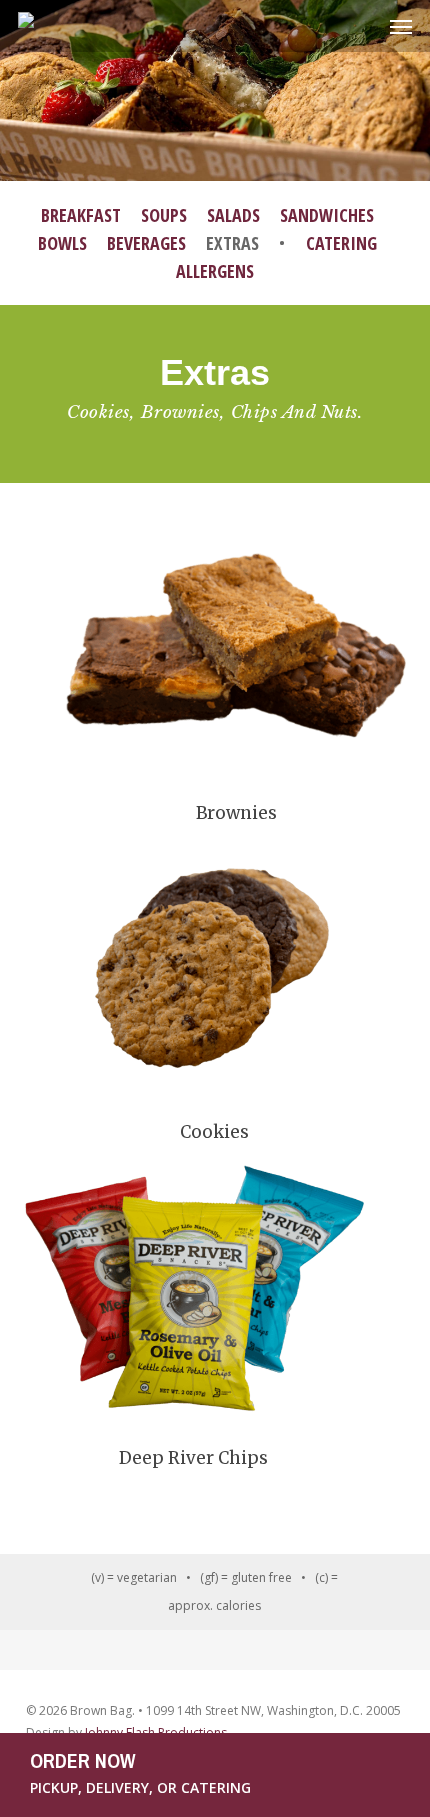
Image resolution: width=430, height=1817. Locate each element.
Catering (341, 243)
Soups (164, 215)
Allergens (215, 271)
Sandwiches (327, 215)
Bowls (62, 243)
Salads (233, 215)
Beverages (146, 243)
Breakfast (81, 215)
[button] (401, 26)
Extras (232, 243)
